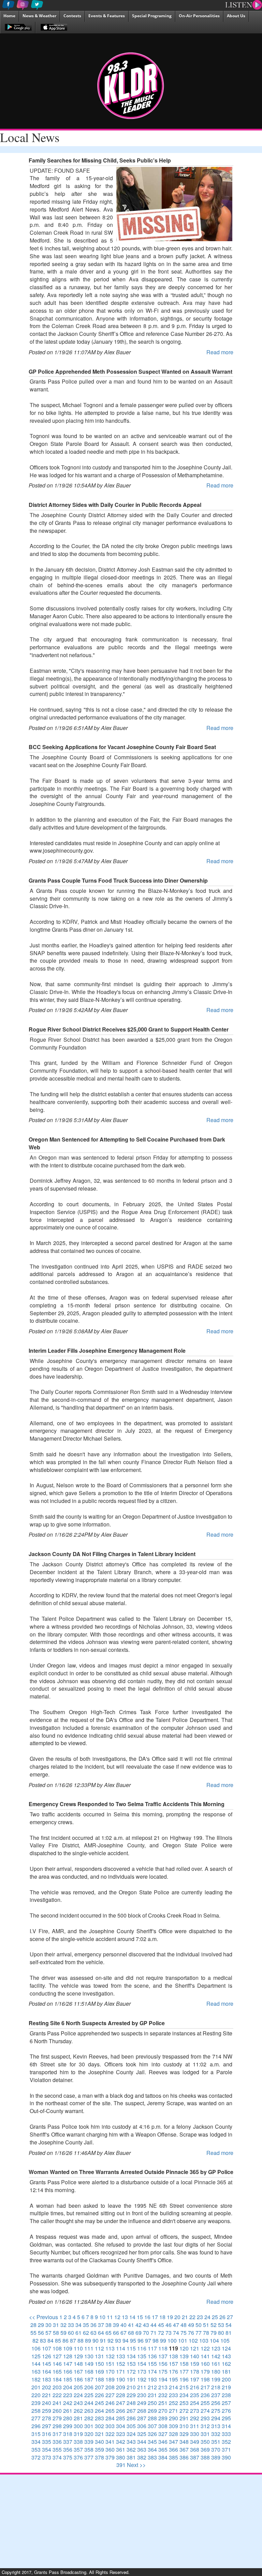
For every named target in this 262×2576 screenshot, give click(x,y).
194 (163, 2379)
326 (152, 2434)
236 (205, 2395)
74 (176, 2333)
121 (195, 2348)
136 (152, 2356)
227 (110, 2395)
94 (126, 2340)
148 (78, 2364)
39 (116, 2325)
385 (173, 2457)
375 (68, 2457)
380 (121, 2457)
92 (111, 2340)
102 (193, 2340)
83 (43, 2340)
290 (173, 2418)
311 (195, 2426)
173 (142, 2371)
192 (142, 2379)
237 (216, 2395)
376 (78, 2457)
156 (163, 2364)
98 (156, 2340)
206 (89, 2387)
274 (205, 2411)
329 (184, 2434)
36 (93, 2325)
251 (163, 2403)
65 (108, 2333)
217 (205, 2387)
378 (99, 2457)
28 (33, 2325)
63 (93, 2333)
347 (173, 2442)
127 (57, 2356)
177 (184, 2371)
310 (184, 2426)
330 (195, 2434)
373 (47, 2457)
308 (163, 2426)
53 (221, 2325)
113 (110, 2348)
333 (226, 2434)
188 (99, 2379)
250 (152, 2403)
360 (110, 2449)
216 (195, 2387)
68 (131, 2333)
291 (184, 2418)
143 (226, 2356)
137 (163, 2356)
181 (226, 2371)
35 (86, 2325)
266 (121, 2411)
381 (131, 2457)
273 (195, 2411)
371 (226, 2449)
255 (205, 2403)
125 (36, 2356)
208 (110, 2387)
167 (78, 2371)
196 (184, 2379)
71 (154, 2333)
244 (89, 2403)
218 (216, 2387)
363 (142, 2449)
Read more (220, 352)
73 (169, 2333)
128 (68, 2356)
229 (131, 2395)
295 (226, 2418)
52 (214, 2325)
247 (121, 2403)
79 (214, 2333)
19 (170, 2317)
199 (216, 2379)
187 (89, 2379)
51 (206, 2325)
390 (226, 2457)
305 (131, 2426)
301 (89, 2426)
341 (110, 2442)
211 (142, 2387)
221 (47, 2395)
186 (78, 2379)
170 (110, 2371)
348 (184, 2442)
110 (78, 2348)
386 (184, 2457)
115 (131, 2348)
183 (47, 2379)
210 (131, 2387)
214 (173, 2387)
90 (96, 2340)
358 (89, 2449)
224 (78, 2395)
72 (161, 2333)
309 (173, 2426)
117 (152, 2348)
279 (57, 2418)
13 (125, 2317)
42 (139, 2325)
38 (108, 2325)
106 (36, 2348)
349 (195, 2442)
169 (99, 2371)
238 (226, 2395)
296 (36, 2426)
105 (225, 2340)
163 (36, 2371)
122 (205, 2348)
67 (123, 2333)
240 (47, 2403)
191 (131, 2379)
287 (142, 2418)
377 (89, 2457)
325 (142, 2434)
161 (216, 2364)
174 (152, 2371)
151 (110, 2364)
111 (89, 2348)
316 (47, 2434)
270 (163, 2411)
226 (99, 2395)
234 (184, 2395)
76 (191, 2333)
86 (65, 2340)
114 (121, 2348)
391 (121, 2465)
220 (36, 2395)
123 (216, 2348)
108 (57, 2348)
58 (56, 2333)
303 (110, 2426)
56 (41, 2333)
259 (47, 2411)
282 (89, 2418)
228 (121, 2395)
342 (121, 2442)
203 (57, 2387)
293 (205, 2418)
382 (142, 2457)
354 (47, 2449)
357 (78, 2449)
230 (142, 2395)
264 (99, 2411)
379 (110, 2457)
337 (68, 2442)
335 (47, 2442)
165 (57, 2371)
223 (68, 2395)
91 (103, 2340)
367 (184, 2449)
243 (78, 2403)
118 (163, 2348)
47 (176, 2325)
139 (184, 2356)
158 (184, 2364)
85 (58, 2340)
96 (141, 2340)
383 (152, 2457)
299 (68, 2426)
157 (173, 2364)
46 (169, 2325)
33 (71, 2325)
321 (99, 2434)
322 (110, 2434)
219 (226, 2387)
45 (161, 2325)
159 (195, 2364)
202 (47, 2387)
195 (173, 2379)
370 (216, 2449)
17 (155, 2317)
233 (173, 2395)
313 (216, 2426)
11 (110, 2317)
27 (230, 2317)
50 (199, 2325)
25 (215, 2317)
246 (110, 2403)
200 (226, 2379)
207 (99, 2387)
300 (78, 2426)
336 (57, 2442)
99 (163, 2340)
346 (163, 2442)
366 (173, 2449)
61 (78, 2333)
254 (195, 2403)
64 (101, 2333)
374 (57, 2457)
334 (36, 2442)
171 (121, 2371)
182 (36, 2379)
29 (41, 2325)
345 (152, 2442)
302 (99, 2426)
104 (214, 2340)
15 (140, 2317)
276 (226, 2411)
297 (47, 2426)
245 (99, 2403)
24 (207, 2317)
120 (184, 2348)
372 (36, 2457)
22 (192, 2317)
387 (195, 2457)
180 (216, 2371)
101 (183, 2340)
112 (99, 2348)
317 (57, 2434)
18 (162, 2317)
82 (35, 2340)
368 (195, 2449)
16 (147, 2317)
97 (148, 2340)
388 (205, 2457)
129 (78, 2356)
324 (131, 2434)
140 (195, 2356)
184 (57, 2379)
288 (152, 2418)
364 (152, 2449)
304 (121, 2426)
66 (116, 2333)
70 (146, 2333)
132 (110, 2356)
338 (78, 2442)
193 (152, 2379)
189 (110, 2379)
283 (99, 2418)
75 (184, 2333)
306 (142, 2426)
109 (68, 2348)
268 (142, 2411)
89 (88, 2340)
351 (216, 2442)
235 (195, 2395)
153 (131, 2364)
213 (163, 2387)
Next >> (136, 2465)
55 (33, 2333)
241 (57, 2403)
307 (152, 2426)
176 (173, 2371)
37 (101, 2325)
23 (200, 2317)
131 (99, 2356)
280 (68, 2418)
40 (123, 2325)
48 (184, 2325)
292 (195, 2418)
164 (47, 2371)
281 (78, 2418)
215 (184, 2387)
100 (172, 2340)
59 (63, 2333)
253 (184, 2403)
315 (36, 2434)
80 (221, 2333)
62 (86, 2333)
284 (110, 2418)
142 (216, 2356)
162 (226, 2364)
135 (142, 2356)
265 (110, 2411)
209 (121, 2387)
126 (47, 2356)
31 (56, 2325)
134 (131, 2356)
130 (89, 2356)
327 (163, 2434)
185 (68, 2379)
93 (118, 2340)
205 (78, 2387)
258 (36, 2411)
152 (121, 2364)
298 (57, 2426)
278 (47, 2418)
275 (216, 2411)
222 (57, 2395)
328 (173, 2434)
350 (205, 2442)
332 (216, 2434)
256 (216, 2403)
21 (185, 2317)
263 (89, 2411)
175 (163, 2371)
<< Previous (43, 2317)
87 (73, 2340)
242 (68, 2403)
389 (216, 2457)
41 (131, 2325)
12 (117, 2317)
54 (229, 2325)
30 (48, 2325)
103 (204, 2340)
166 (68, 2371)
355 (57, 2449)
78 (206, 2333)
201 (36, 2387)
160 (205, 2364)
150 (99, 2364)
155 (152, 2364)
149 (89, 2364)
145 (47, 2364)
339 (89, 2442)
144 (36, 2364)
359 (99, 2449)
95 (133, 2340)
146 (57, 2364)
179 (205, 2371)
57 (48, 2333)
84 (50, 2340)
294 (216, 2418)
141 (205, 2356)
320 (89, 2434)
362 (131, 2449)
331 (205, 2434)
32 (63, 2325)
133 (121, 2356)
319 (78, 2434)
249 (142, 2403)
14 (132, 2317)
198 (205, 2379)
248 (131, 2403)
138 (173, 2356)
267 (131, 2411)
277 (36, 2418)
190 (121, 2379)
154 (142, 2364)
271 (173, 2411)
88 (81, 2340)
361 (121, 2449)
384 (163, 2457)
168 (89, 2371)
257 (226, 2403)
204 (68, 2387)
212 (152, 2387)
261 (68, 2411)
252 (173, 2403)
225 (89, 2395)
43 (146, 2325)
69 (139, 2333)
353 (36, 2449)
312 (205, 2426)
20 (177, 2317)
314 (226, 2426)
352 (226, 2442)
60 (71, 2333)
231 (152, 2395)
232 (163, 2395)
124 (226, 2348)
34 (78, 2325)
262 (78, 2411)
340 (99, 2442)
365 (163, 2449)
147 (68, 2364)
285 (121, 2418)
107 (47, 2348)
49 (191, 2325)
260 (57, 2411)
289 (163, 2418)
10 (102, 2317)
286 (131, 2418)
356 (68, 2449)
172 (131, 2371)
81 (229, 2333)
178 (195, 2371)
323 (121, 2434)
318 (68, 2434)
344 (142, 2442)
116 (142, 2348)
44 (154, 2325)
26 (222, 2317)
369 (205, 2449)
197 (195, 2379)
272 (184, 2411)
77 (199, 2333)
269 (152, 2411)
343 (131, 2442)
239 (36, 2403)
